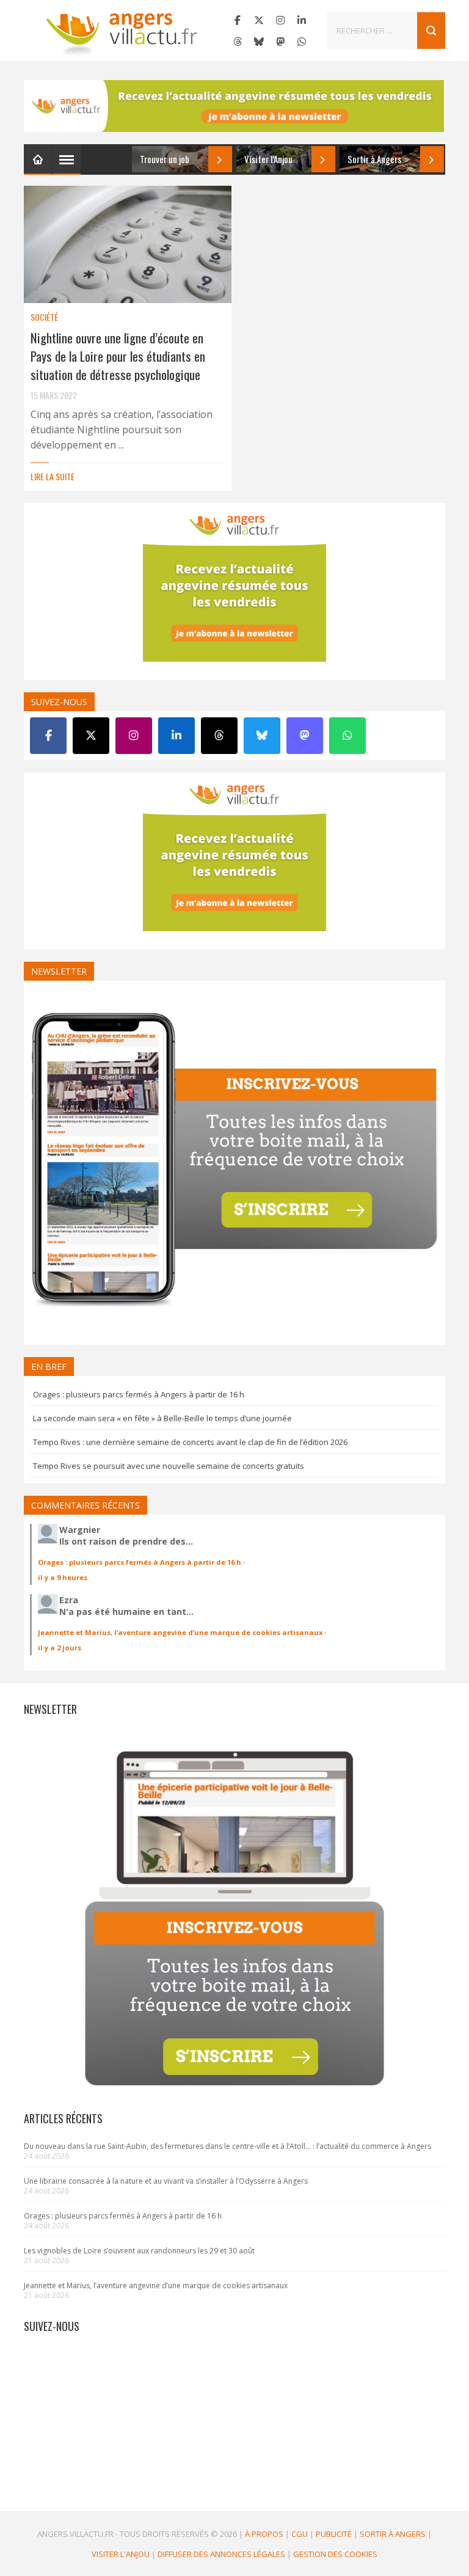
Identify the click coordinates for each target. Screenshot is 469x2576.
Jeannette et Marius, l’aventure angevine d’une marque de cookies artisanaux (180, 1632)
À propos (264, 2534)
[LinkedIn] (302, 20)
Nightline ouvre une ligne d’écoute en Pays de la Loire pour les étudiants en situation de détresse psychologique (118, 356)
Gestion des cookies (335, 2554)
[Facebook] (238, 20)
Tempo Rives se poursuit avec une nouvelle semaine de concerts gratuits (169, 1466)
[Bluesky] (259, 42)
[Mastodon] (280, 42)
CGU (300, 2534)
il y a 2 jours (60, 1648)
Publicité (334, 2534)
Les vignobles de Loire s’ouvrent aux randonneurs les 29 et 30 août (139, 2251)
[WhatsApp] (302, 42)
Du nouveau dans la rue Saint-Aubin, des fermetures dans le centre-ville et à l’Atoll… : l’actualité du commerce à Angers (227, 2146)
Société (44, 317)
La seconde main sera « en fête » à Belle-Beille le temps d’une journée (162, 1418)
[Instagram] (280, 20)
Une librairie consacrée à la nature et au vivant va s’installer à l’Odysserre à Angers (166, 2181)
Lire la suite (53, 476)
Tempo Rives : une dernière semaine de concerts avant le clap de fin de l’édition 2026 (190, 1442)
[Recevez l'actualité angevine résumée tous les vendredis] (234, 106)
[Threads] (238, 42)
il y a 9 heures (63, 1577)
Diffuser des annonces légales (221, 2554)
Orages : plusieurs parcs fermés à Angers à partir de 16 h (139, 1394)
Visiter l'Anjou (121, 2554)
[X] (259, 20)
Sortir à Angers (393, 2534)
